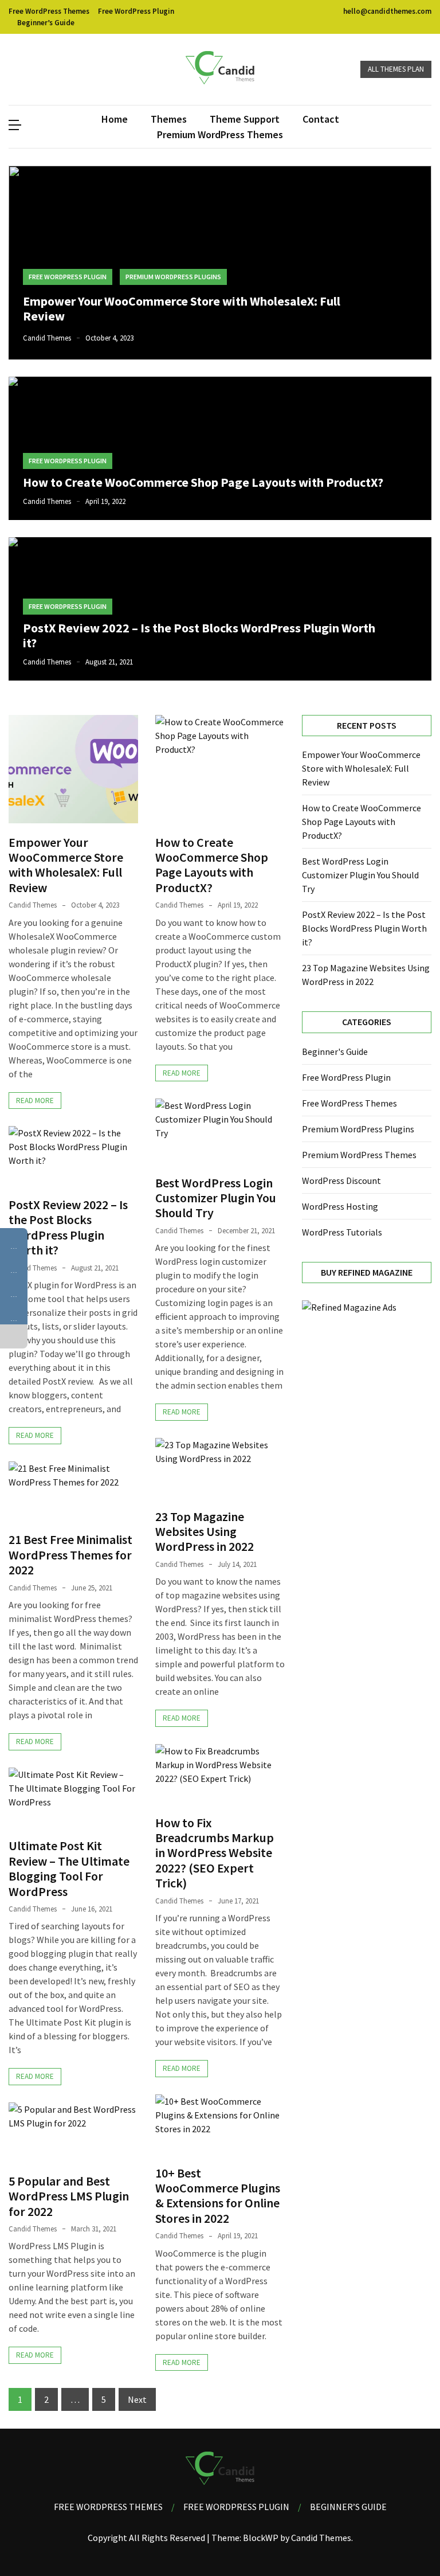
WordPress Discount (341, 1180)
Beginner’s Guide (46, 23)
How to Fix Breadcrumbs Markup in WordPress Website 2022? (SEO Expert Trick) (215, 1853)
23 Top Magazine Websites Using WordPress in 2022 (205, 1532)
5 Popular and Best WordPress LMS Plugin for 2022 (69, 2196)
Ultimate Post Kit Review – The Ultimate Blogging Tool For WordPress (69, 1868)
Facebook (14, 70)
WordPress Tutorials (342, 1232)
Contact (321, 119)
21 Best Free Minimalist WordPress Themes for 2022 (70, 1555)
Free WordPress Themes (49, 11)
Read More (35, 1101)
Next (137, 2399)
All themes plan (396, 69)
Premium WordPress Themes (220, 134)
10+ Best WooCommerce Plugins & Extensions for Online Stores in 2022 (218, 2196)
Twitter (26, 70)
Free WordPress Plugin (136, 11)
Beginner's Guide (335, 1051)
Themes (169, 119)
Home (115, 119)
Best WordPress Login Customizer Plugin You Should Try (216, 1198)
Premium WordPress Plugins (173, 277)
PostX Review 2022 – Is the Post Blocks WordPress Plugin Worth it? (199, 635)
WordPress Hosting (340, 1206)
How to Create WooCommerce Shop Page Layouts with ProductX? (203, 482)
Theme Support (245, 119)
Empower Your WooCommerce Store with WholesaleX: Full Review (182, 308)
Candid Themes (47, 338)
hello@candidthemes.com (386, 11)
